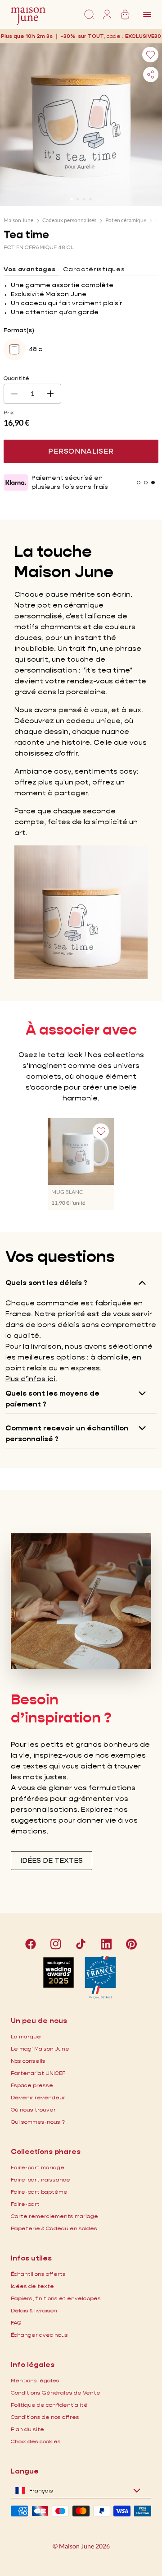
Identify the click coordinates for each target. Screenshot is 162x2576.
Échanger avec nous (39, 2335)
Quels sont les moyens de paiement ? (52, 1399)
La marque (26, 2036)
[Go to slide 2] (78, 199)
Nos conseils (28, 2061)
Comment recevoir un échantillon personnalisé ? (67, 1433)
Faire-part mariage (38, 2167)
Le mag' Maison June (40, 2049)
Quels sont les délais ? (46, 1283)
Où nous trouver (33, 2110)
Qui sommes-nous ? (38, 2122)
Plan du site (27, 2429)
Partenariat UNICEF (38, 2073)
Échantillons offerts (38, 2274)
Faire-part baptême (39, 2192)
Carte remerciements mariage (54, 2216)
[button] (143, 36)
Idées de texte (32, 2286)
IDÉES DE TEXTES (52, 1860)
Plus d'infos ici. (31, 1379)
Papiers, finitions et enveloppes (56, 2298)
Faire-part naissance (40, 2179)
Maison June (18, 220)
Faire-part (25, 2204)
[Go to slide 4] (90, 199)
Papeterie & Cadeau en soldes (54, 2228)
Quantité (16, 378)
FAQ (16, 2323)
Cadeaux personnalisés (69, 220)
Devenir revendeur (38, 2097)
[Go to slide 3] (84, 199)
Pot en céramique (126, 220)
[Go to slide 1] (72, 199)
